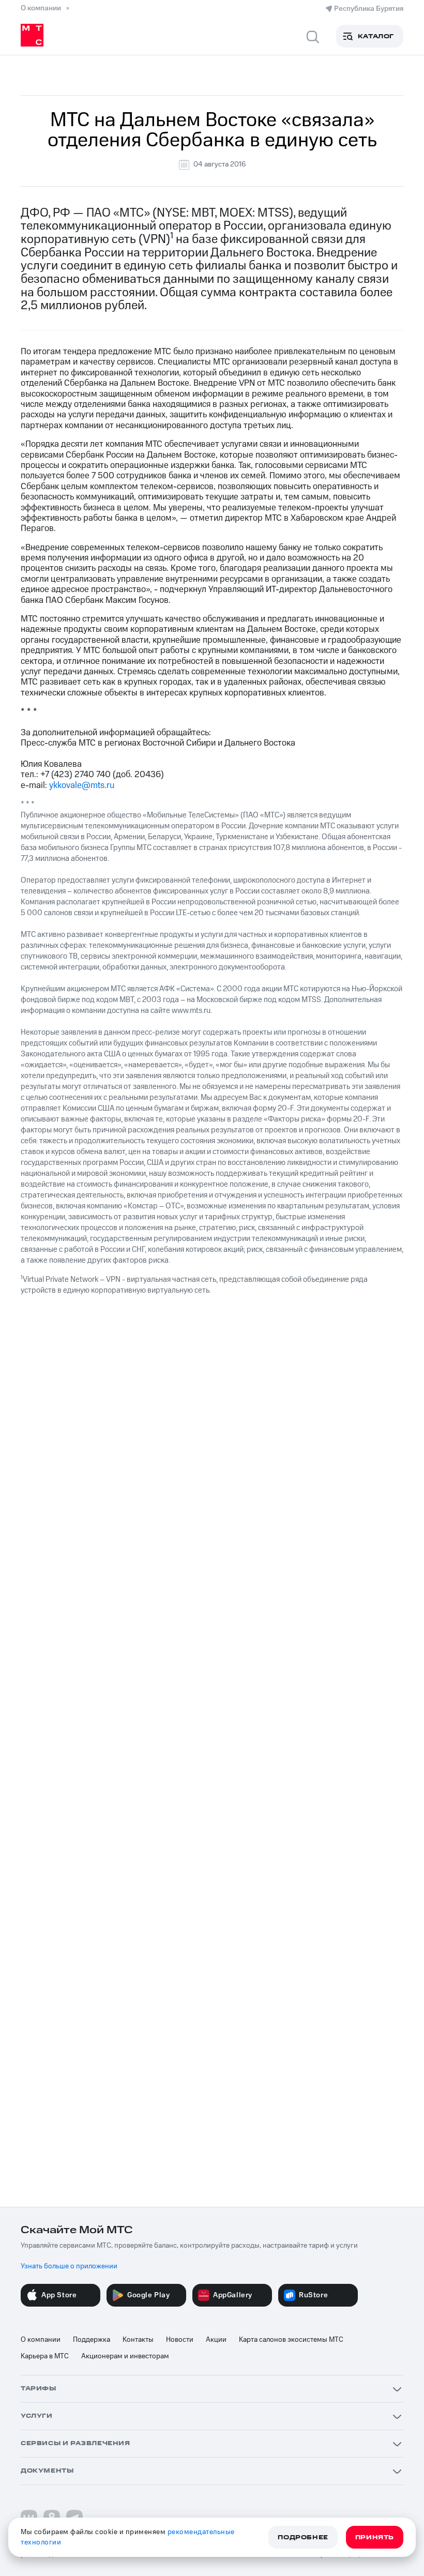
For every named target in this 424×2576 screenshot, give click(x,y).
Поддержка (92, 2340)
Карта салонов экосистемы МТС (291, 2340)
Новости (180, 2340)
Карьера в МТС (45, 2356)
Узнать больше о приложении (69, 2266)
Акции (216, 2340)
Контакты (138, 2340)
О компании (41, 2340)
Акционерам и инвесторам (125, 2356)
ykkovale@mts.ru (82, 785)
